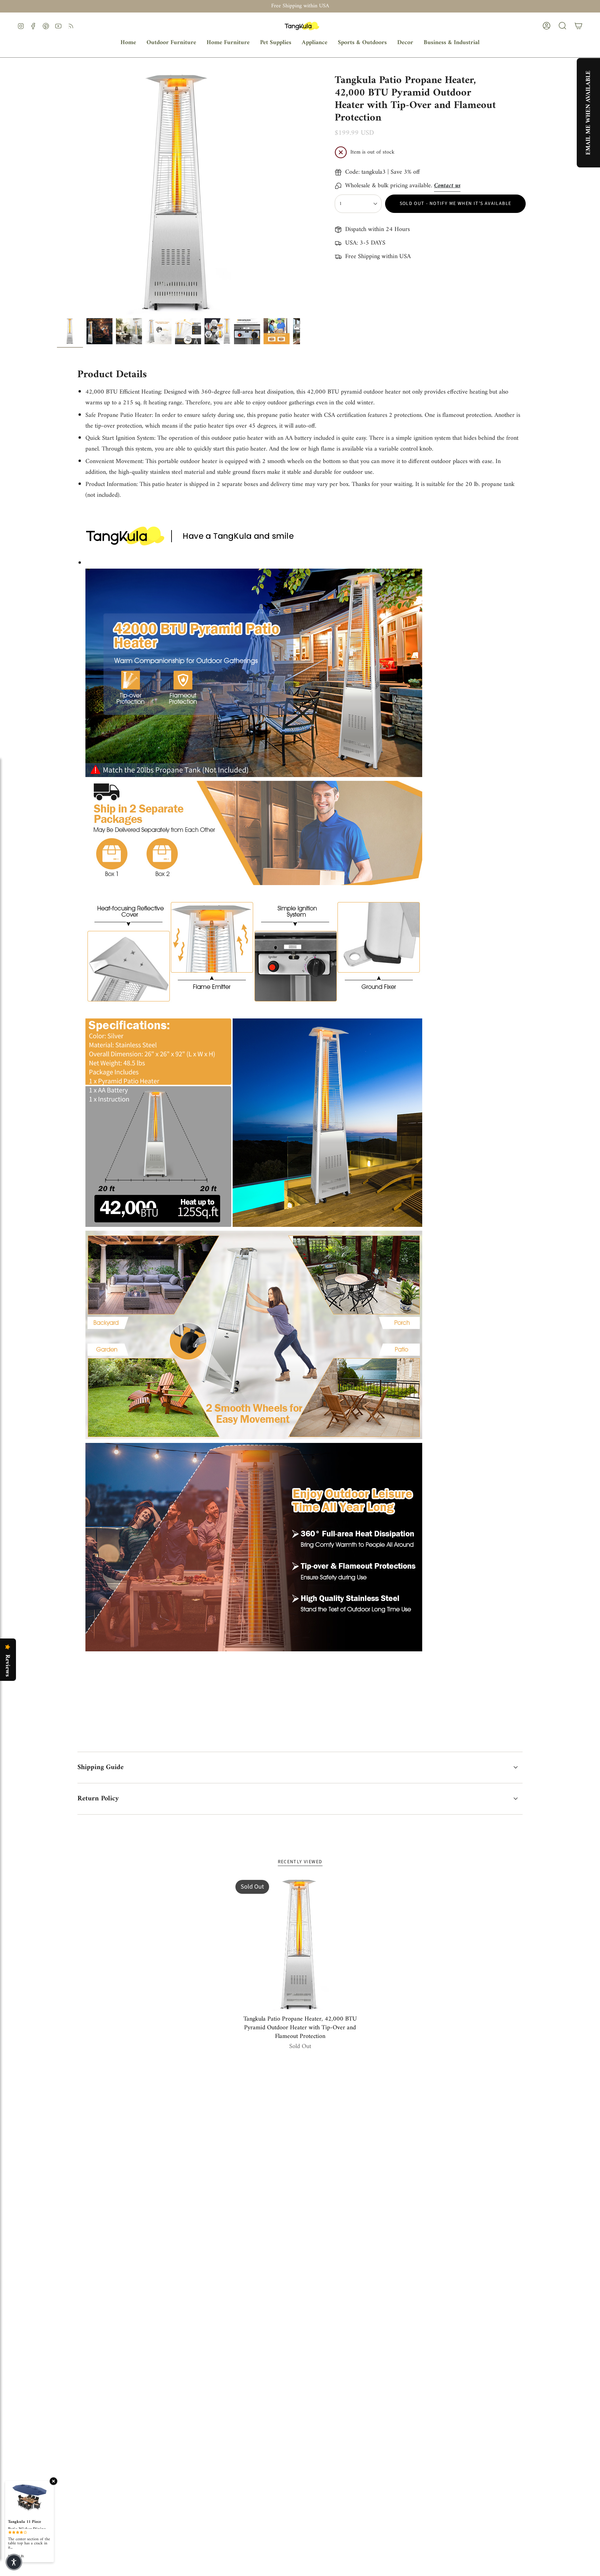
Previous (57, 193)
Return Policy (98, 1799)
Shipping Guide (101, 1768)
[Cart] (578, 26)
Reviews (7, 1666)
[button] (171, 43)
